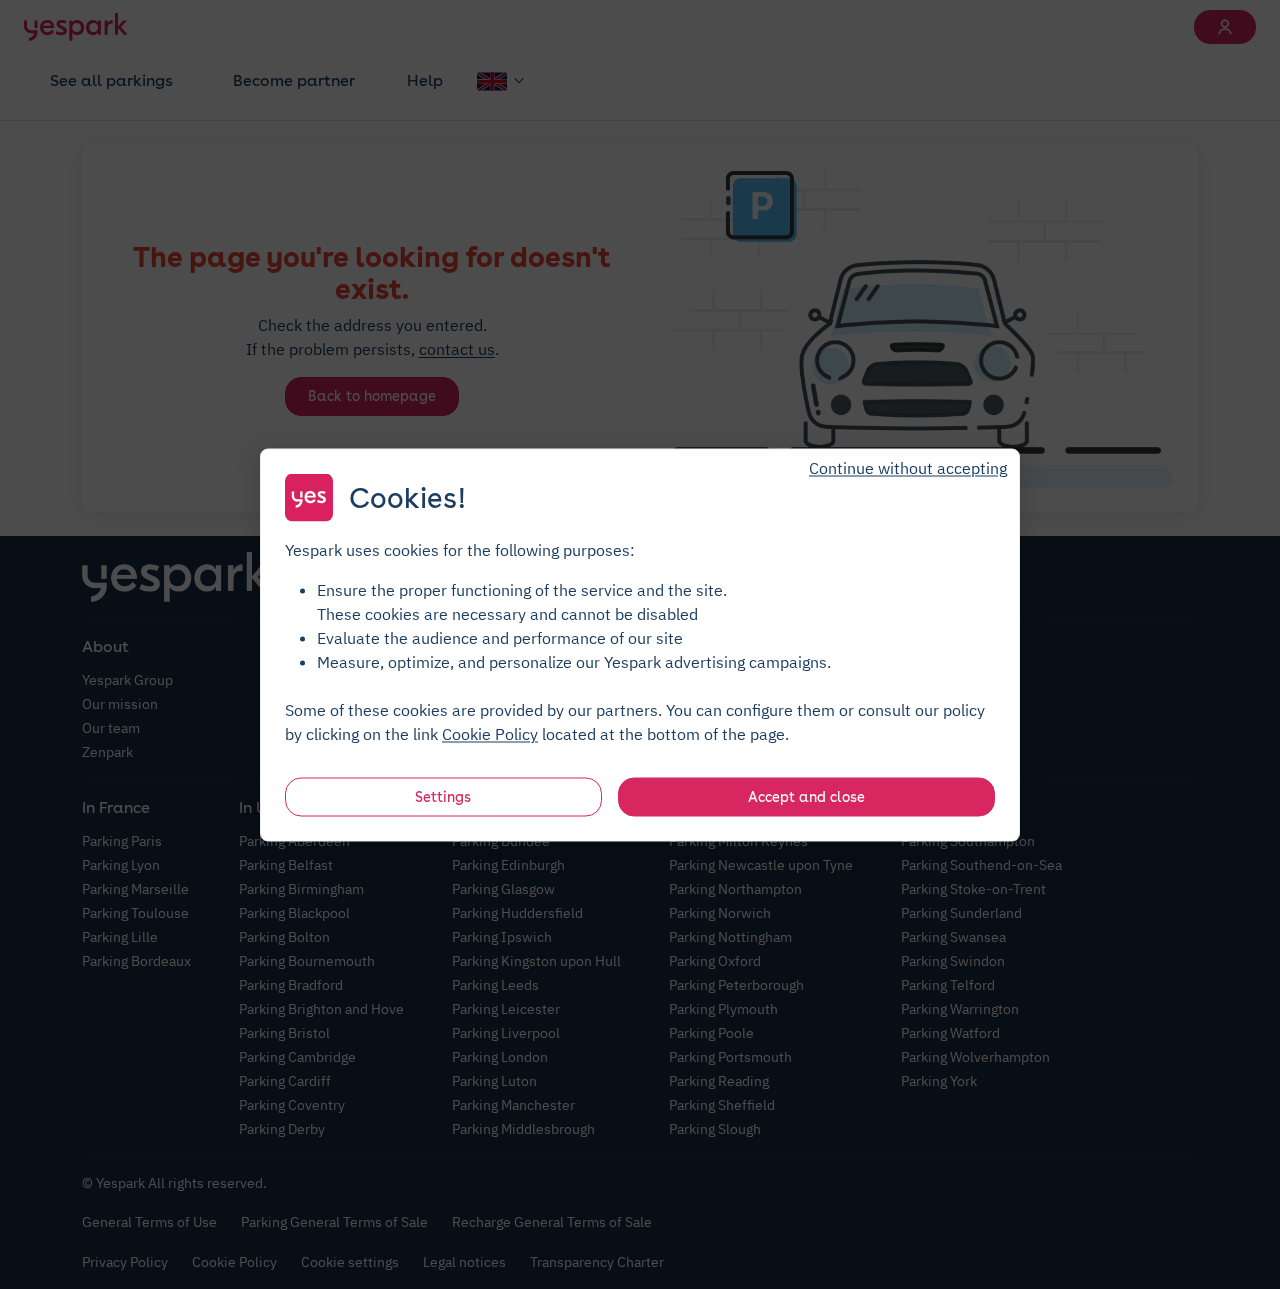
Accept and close (806, 796)
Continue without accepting (908, 467)
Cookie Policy (490, 733)
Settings (443, 796)
